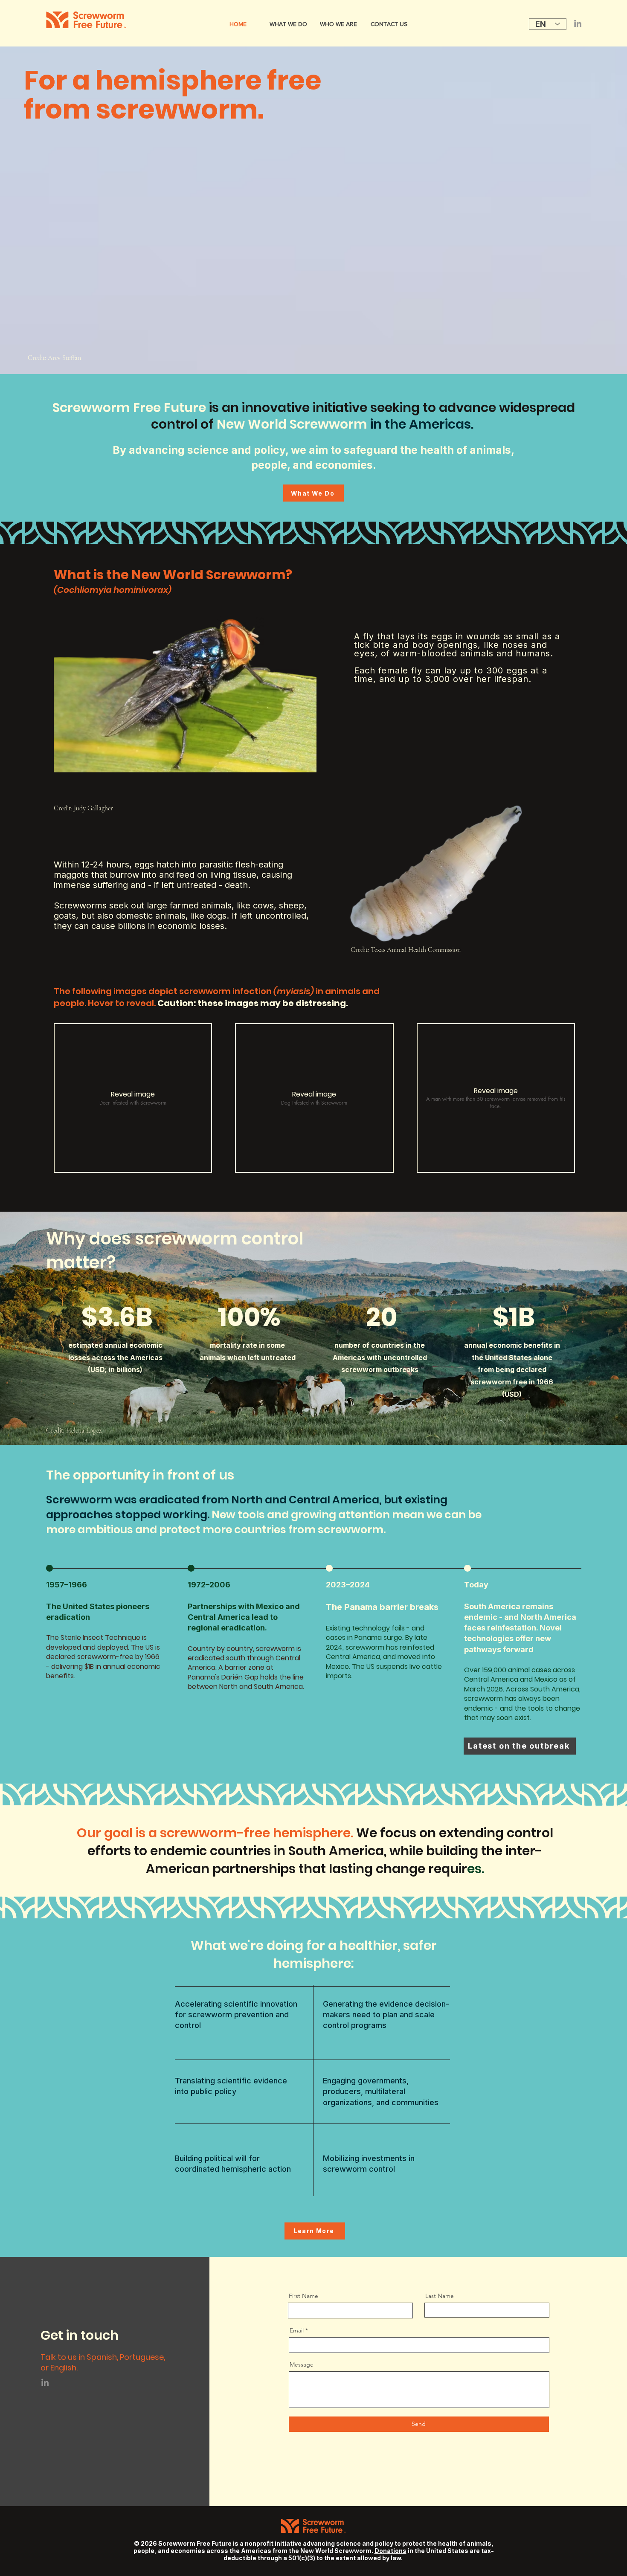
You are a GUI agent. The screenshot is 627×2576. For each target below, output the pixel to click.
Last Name (440, 2296)
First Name (303, 2296)
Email (297, 2330)
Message (302, 2364)
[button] (133, 1098)
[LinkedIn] (578, 24)
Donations (390, 2551)
